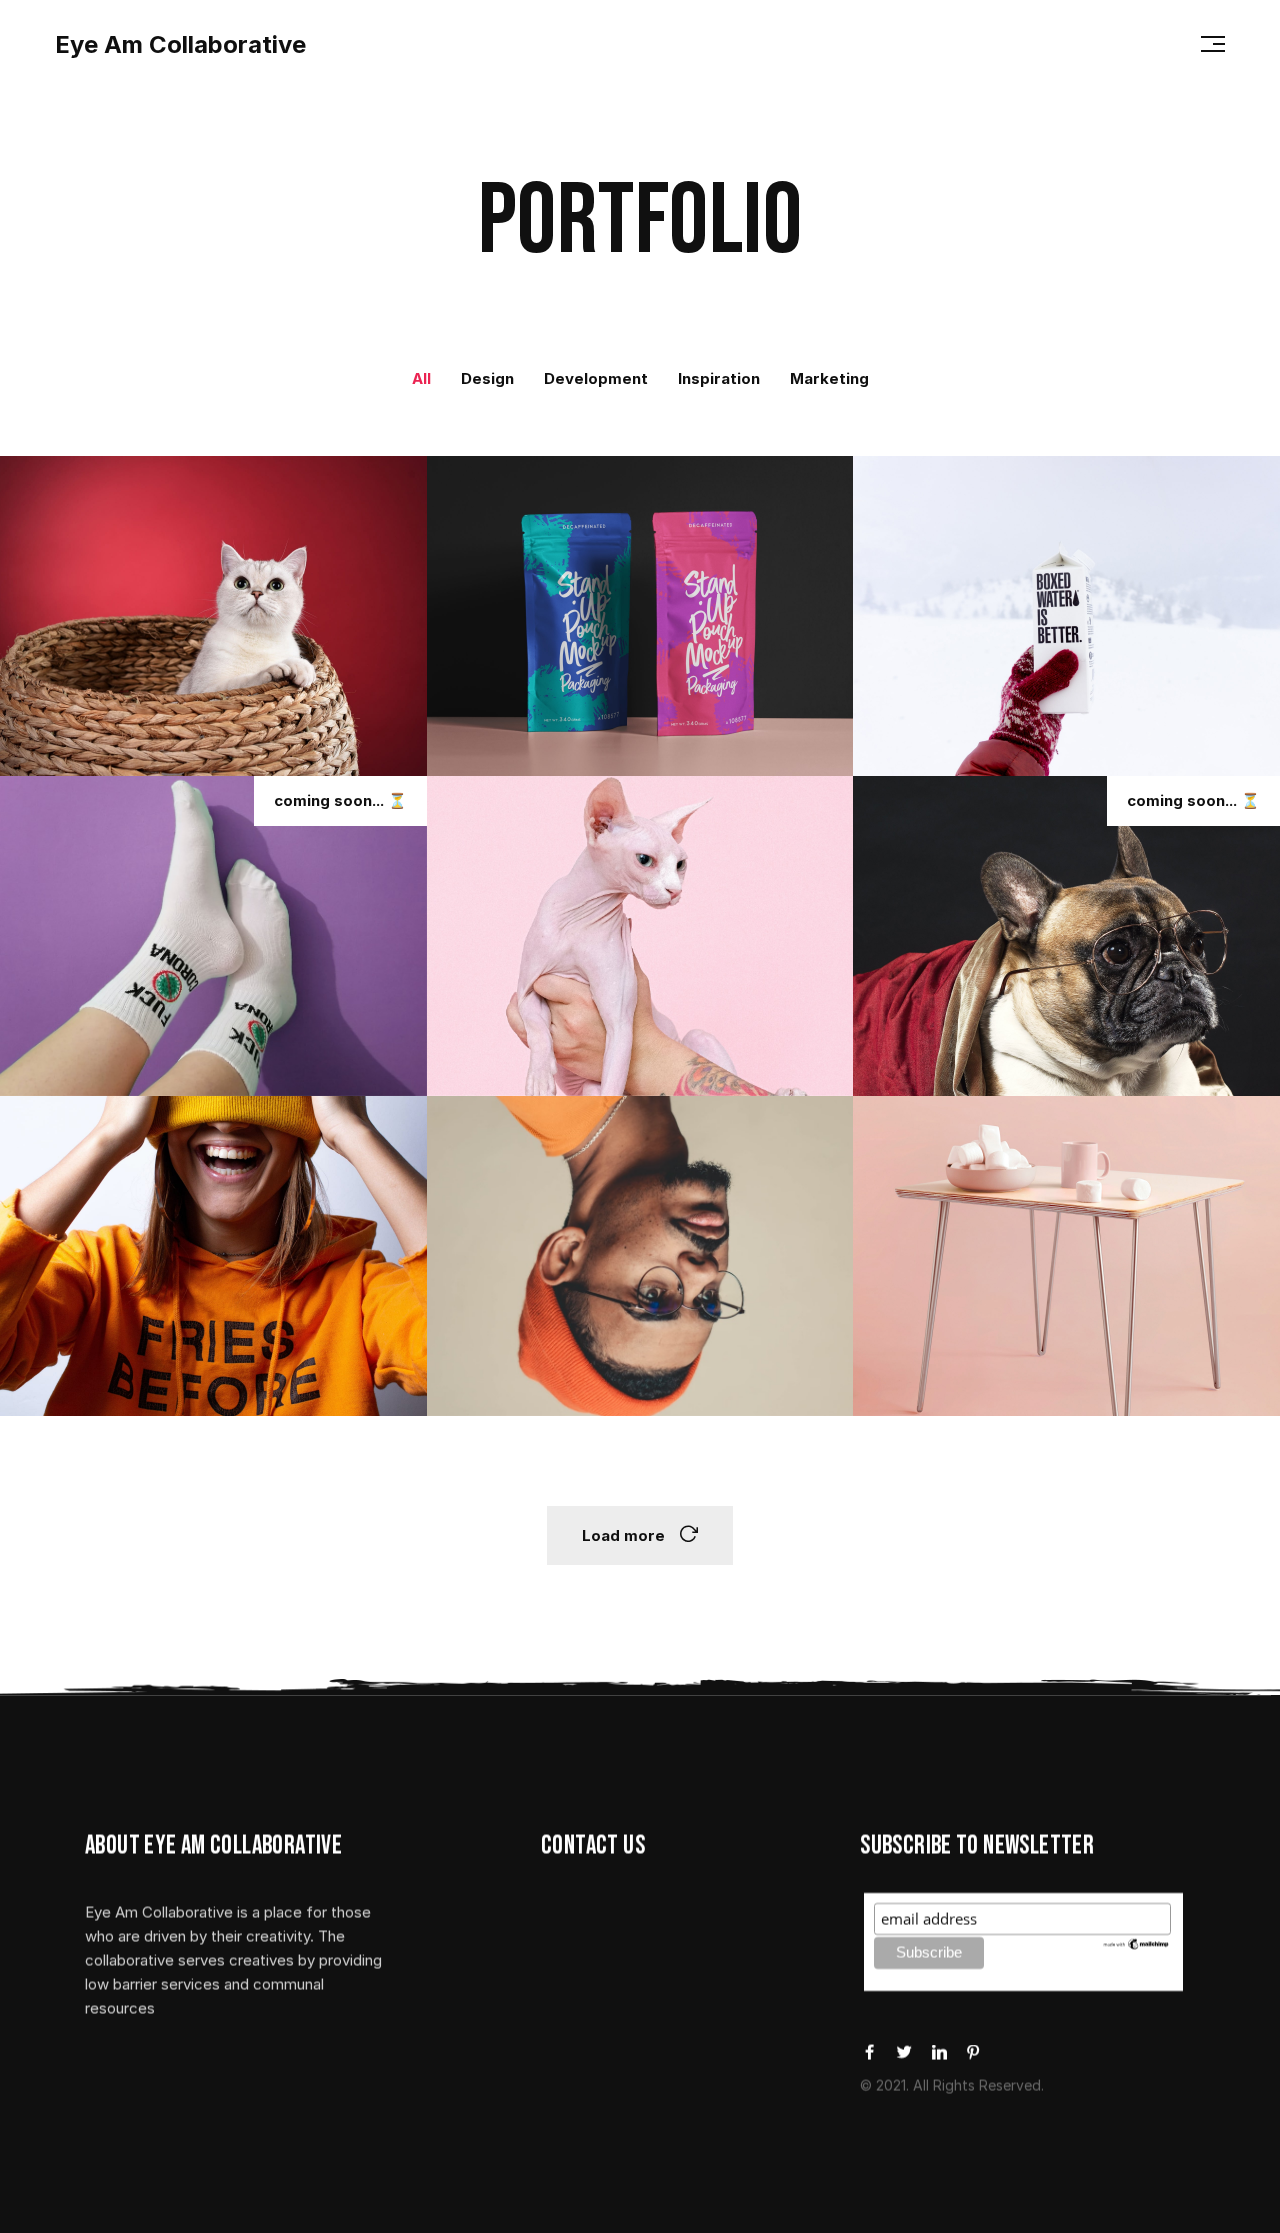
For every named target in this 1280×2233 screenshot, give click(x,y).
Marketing (829, 378)
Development (596, 378)
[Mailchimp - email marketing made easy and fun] (1136, 1943)
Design (487, 378)
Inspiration (719, 378)
